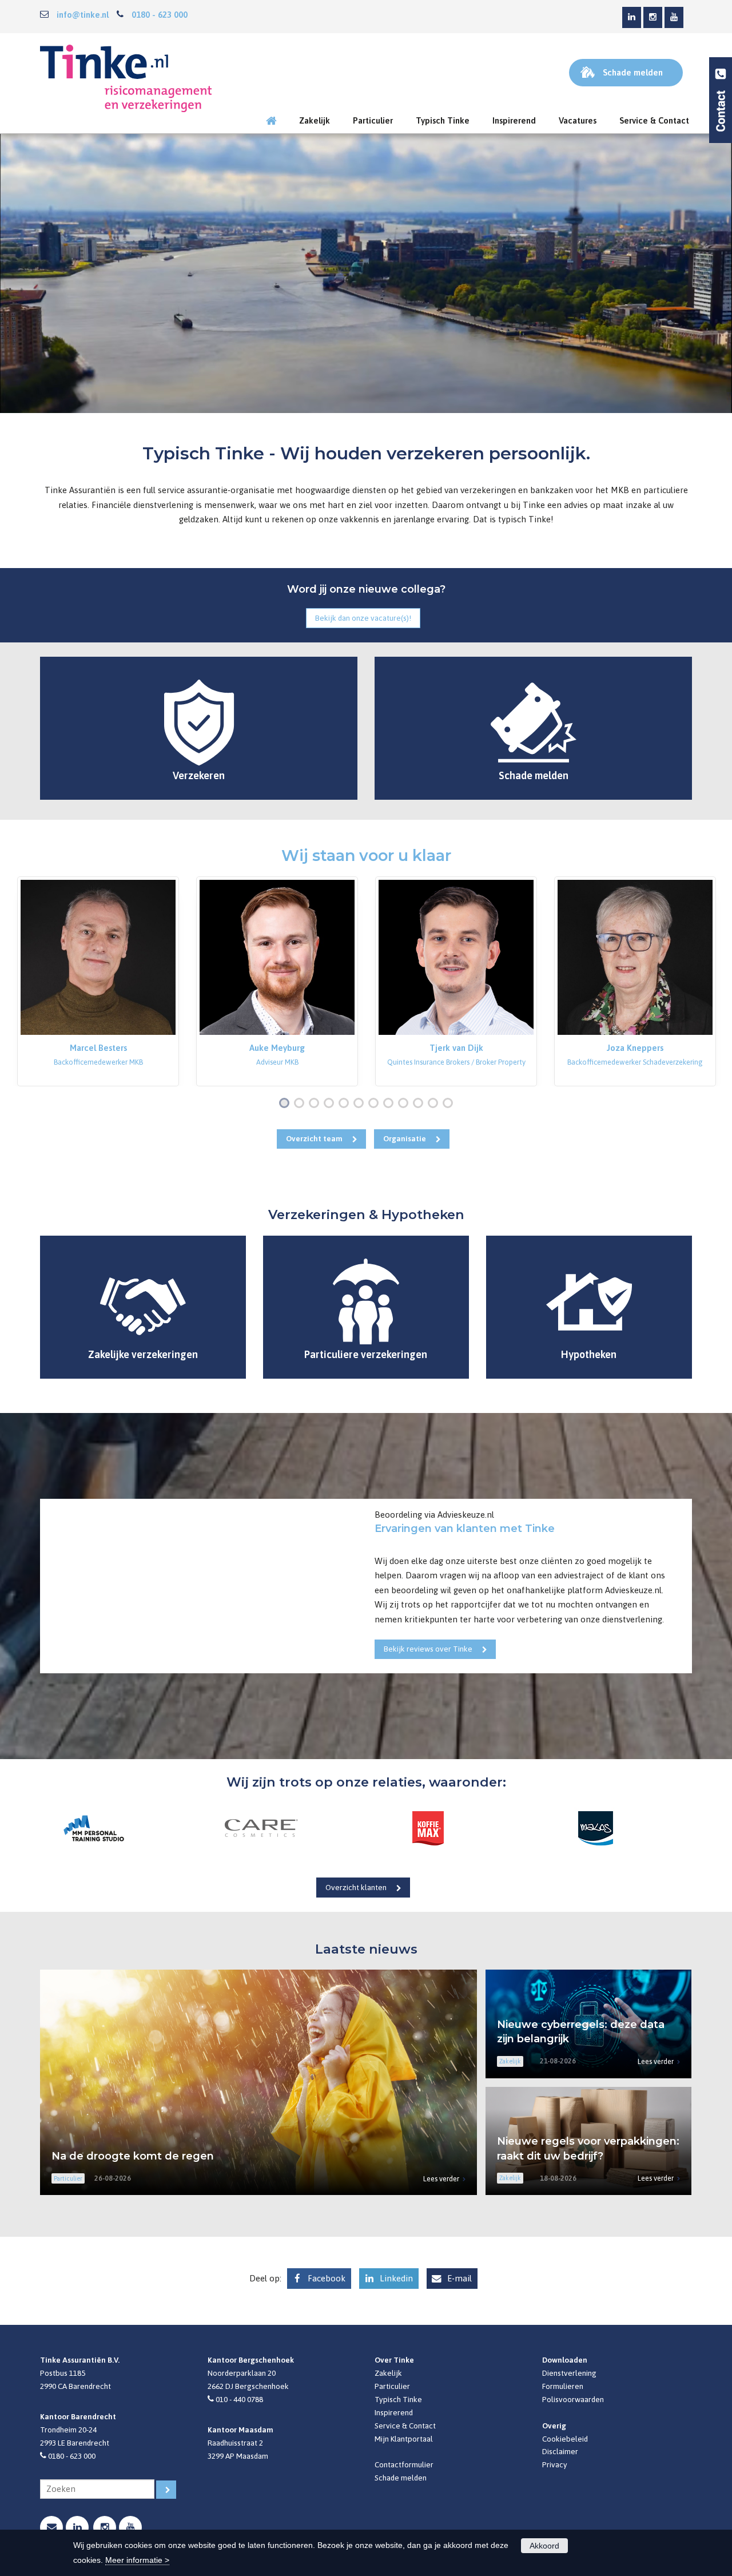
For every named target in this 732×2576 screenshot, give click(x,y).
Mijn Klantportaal (404, 2439)
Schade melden (401, 2478)
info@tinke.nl (83, 15)
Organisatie (405, 1138)
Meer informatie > (137, 2560)
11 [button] (435, 1104)
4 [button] (331, 1104)
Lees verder (441, 2179)
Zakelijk (388, 2373)
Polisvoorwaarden (573, 2399)
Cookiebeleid (565, 2439)
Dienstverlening (569, 2373)
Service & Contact (405, 2426)
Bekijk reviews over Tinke (428, 1649)
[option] (98, 981)
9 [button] (405, 1104)
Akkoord (544, 2546)
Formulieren (563, 2386)
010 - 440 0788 (239, 2399)
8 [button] (391, 1104)
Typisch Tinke (398, 2399)
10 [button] (421, 1104)
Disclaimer (560, 2451)
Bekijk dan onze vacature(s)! (363, 618)
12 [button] (450, 1104)
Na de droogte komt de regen (133, 2156)
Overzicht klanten (356, 1887)
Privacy (555, 2464)
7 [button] (376, 1104)
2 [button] (301, 1104)
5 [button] (346, 1104)
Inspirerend (394, 2412)
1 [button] (287, 1104)
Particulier (392, 2386)
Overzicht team (314, 1138)
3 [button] (316, 1104)
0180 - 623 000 (160, 15)
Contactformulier (404, 2464)
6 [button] (361, 1104)
